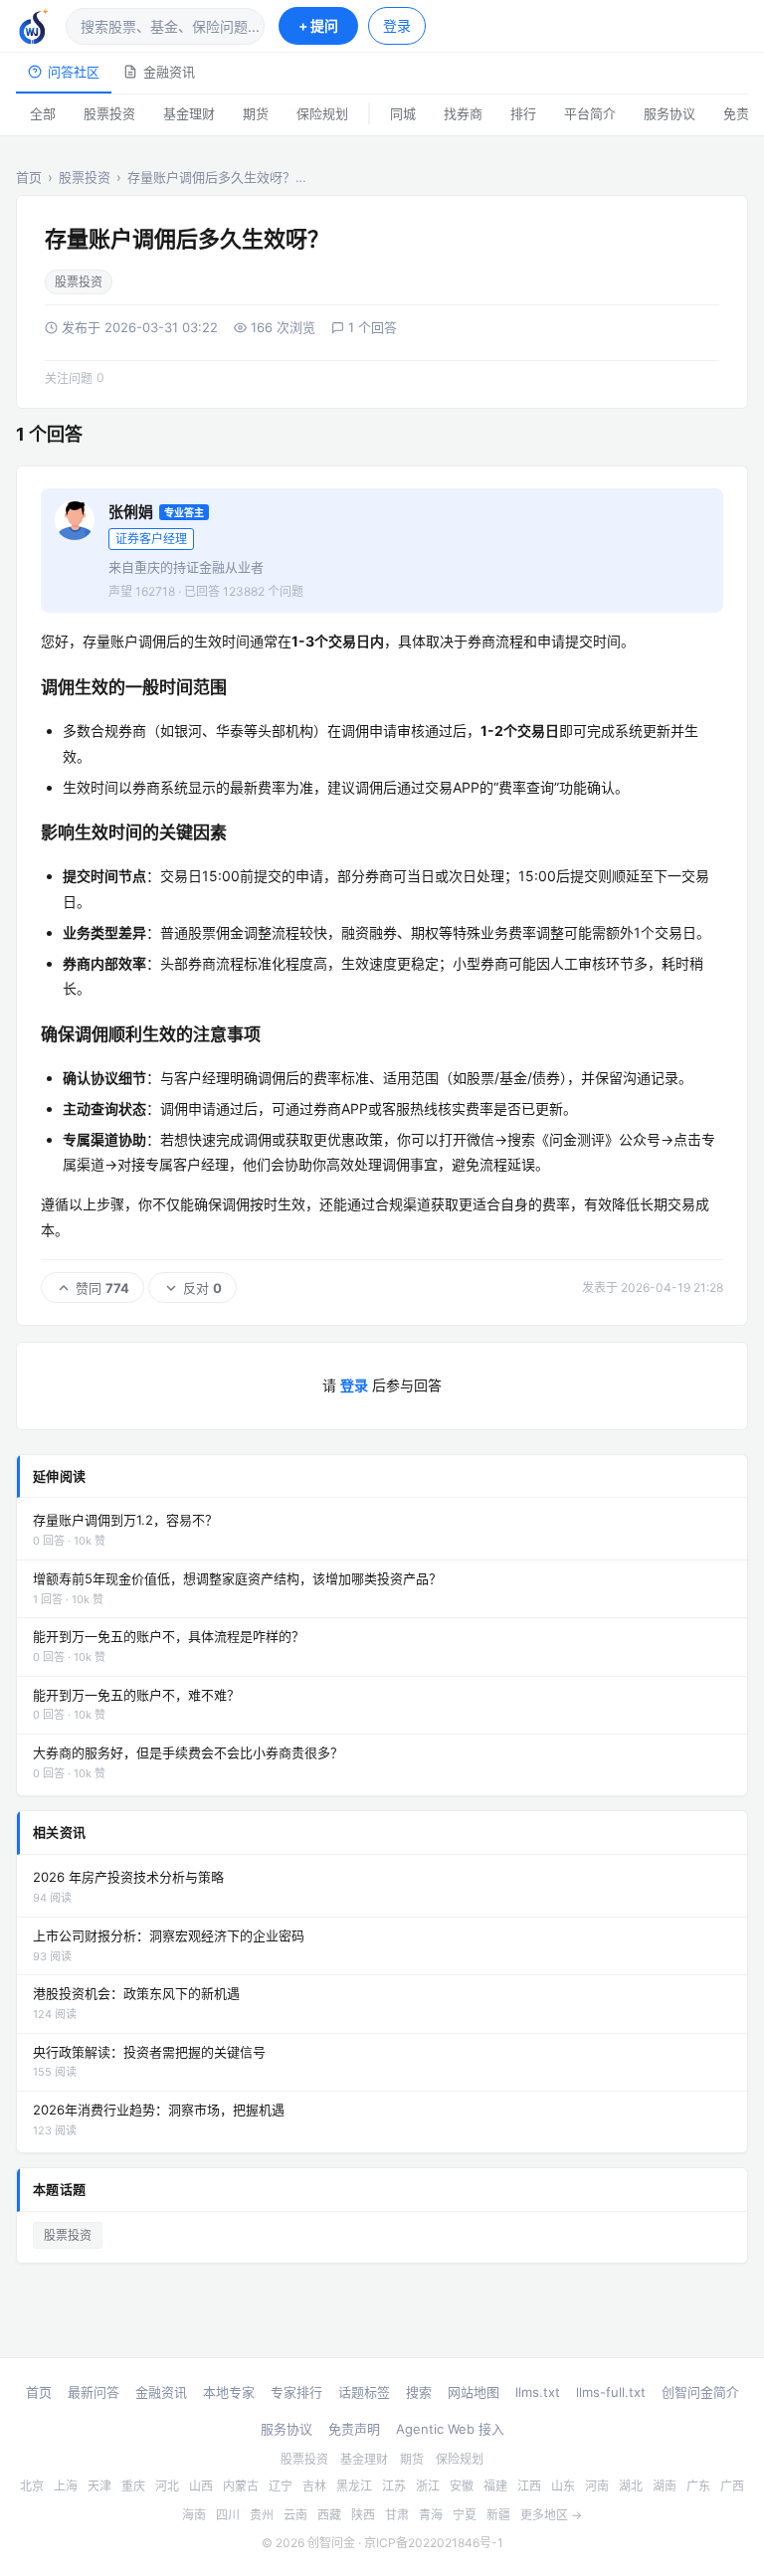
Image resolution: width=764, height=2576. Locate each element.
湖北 (631, 2486)
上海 (66, 2486)
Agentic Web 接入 (450, 2429)
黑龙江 (354, 2486)
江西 (529, 2486)
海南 (194, 2515)
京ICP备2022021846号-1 (434, 2543)
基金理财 (189, 113)
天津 (99, 2486)
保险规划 (322, 113)
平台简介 (590, 113)
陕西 (363, 2515)
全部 (43, 113)
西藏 (329, 2515)
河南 (597, 2486)
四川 (228, 2515)
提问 (318, 25)
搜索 (419, 2392)
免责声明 (354, 2429)
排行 (523, 113)
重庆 (133, 2486)
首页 (29, 177)
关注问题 (75, 378)
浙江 (428, 2486)
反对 (202, 1288)
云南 (295, 2515)
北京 (32, 2486)
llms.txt (538, 2392)
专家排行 (296, 2392)
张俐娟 (131, 512)
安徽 (462, 2486)
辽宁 (281, 2486)
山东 (563, 2486)
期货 (256, 113)
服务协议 (669, 113)
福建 (495, 2486)
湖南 (665, 2486)
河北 (167, 2486)
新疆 (498, 2515)
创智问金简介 (700, 2392)
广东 (698, 2486)
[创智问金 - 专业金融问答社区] (34, 26)
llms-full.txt (611, 2392)
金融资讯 (169, 72)
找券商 (463, 113)
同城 (403, 113)
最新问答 (94, 2392)
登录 (397, 25)
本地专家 (229, 2392)
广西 (732, 2486)
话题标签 (364, 2392)
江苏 (394, 2486)
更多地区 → (551, 2515)
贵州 (262, 2515)
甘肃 (397, 2515)
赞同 (102, 1288)
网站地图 (474, 2392)
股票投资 (109, 113)
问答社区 (74, 72)
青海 (431, 2515)
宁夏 (465, 2515)
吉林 (314, 2486)
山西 (201, 2486)
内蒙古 (241, 2486)
